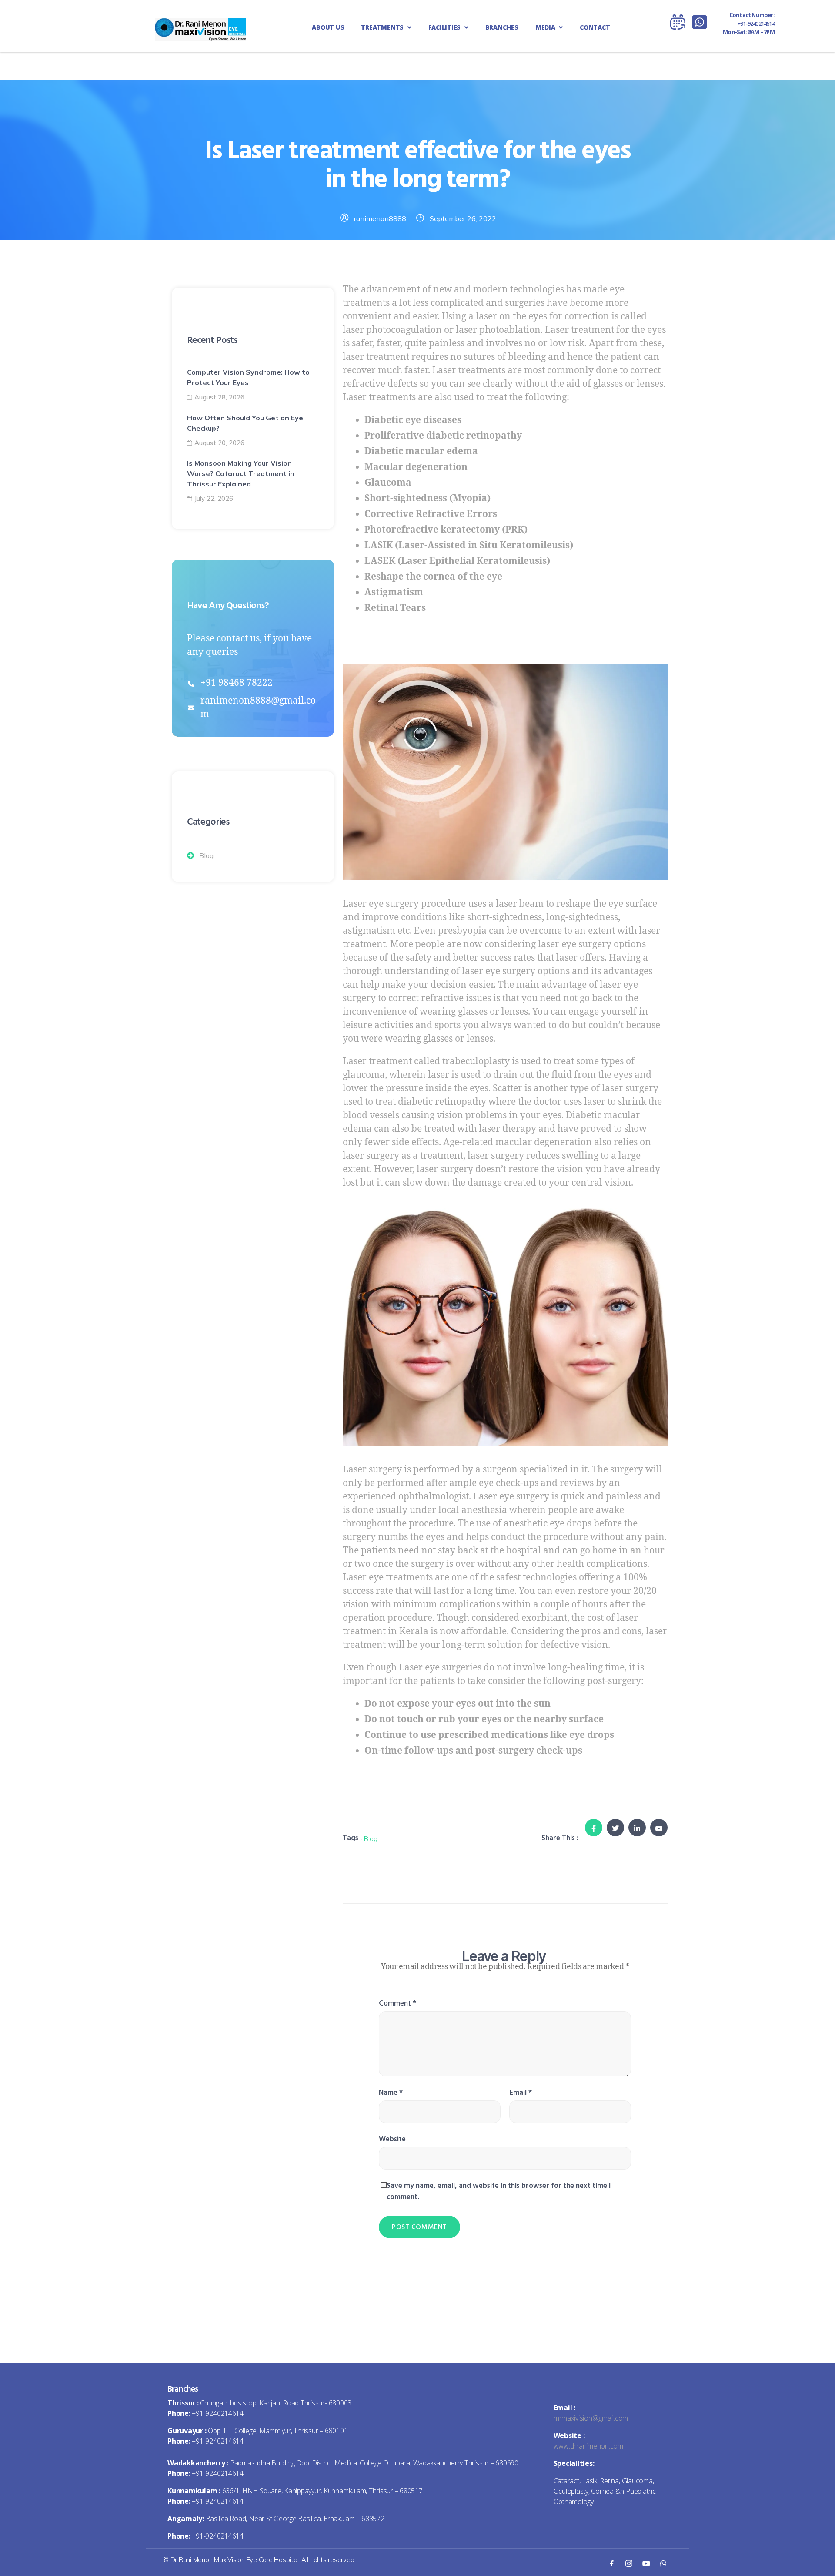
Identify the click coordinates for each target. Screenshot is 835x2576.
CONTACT (595, 27)
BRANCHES (502, 27)
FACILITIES (445, 27)
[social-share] (594, 1828)
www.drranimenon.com (588, 2446)
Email (521, 2093)
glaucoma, (365, 1075)
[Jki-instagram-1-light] (629, 2563)
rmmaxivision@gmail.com (591, 2418)
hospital (524, 1551)
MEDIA (546, 27)
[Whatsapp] (663, 2563)
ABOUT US (328, 27)
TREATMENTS (383, 27)
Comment (397, 2003)
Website (392, 2139)
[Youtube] (646, 2563)
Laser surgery (372, 1470)
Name (391, 2093)
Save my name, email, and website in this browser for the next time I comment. (499, 2191)
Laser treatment (579, 330)
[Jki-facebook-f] (611, 2563)
